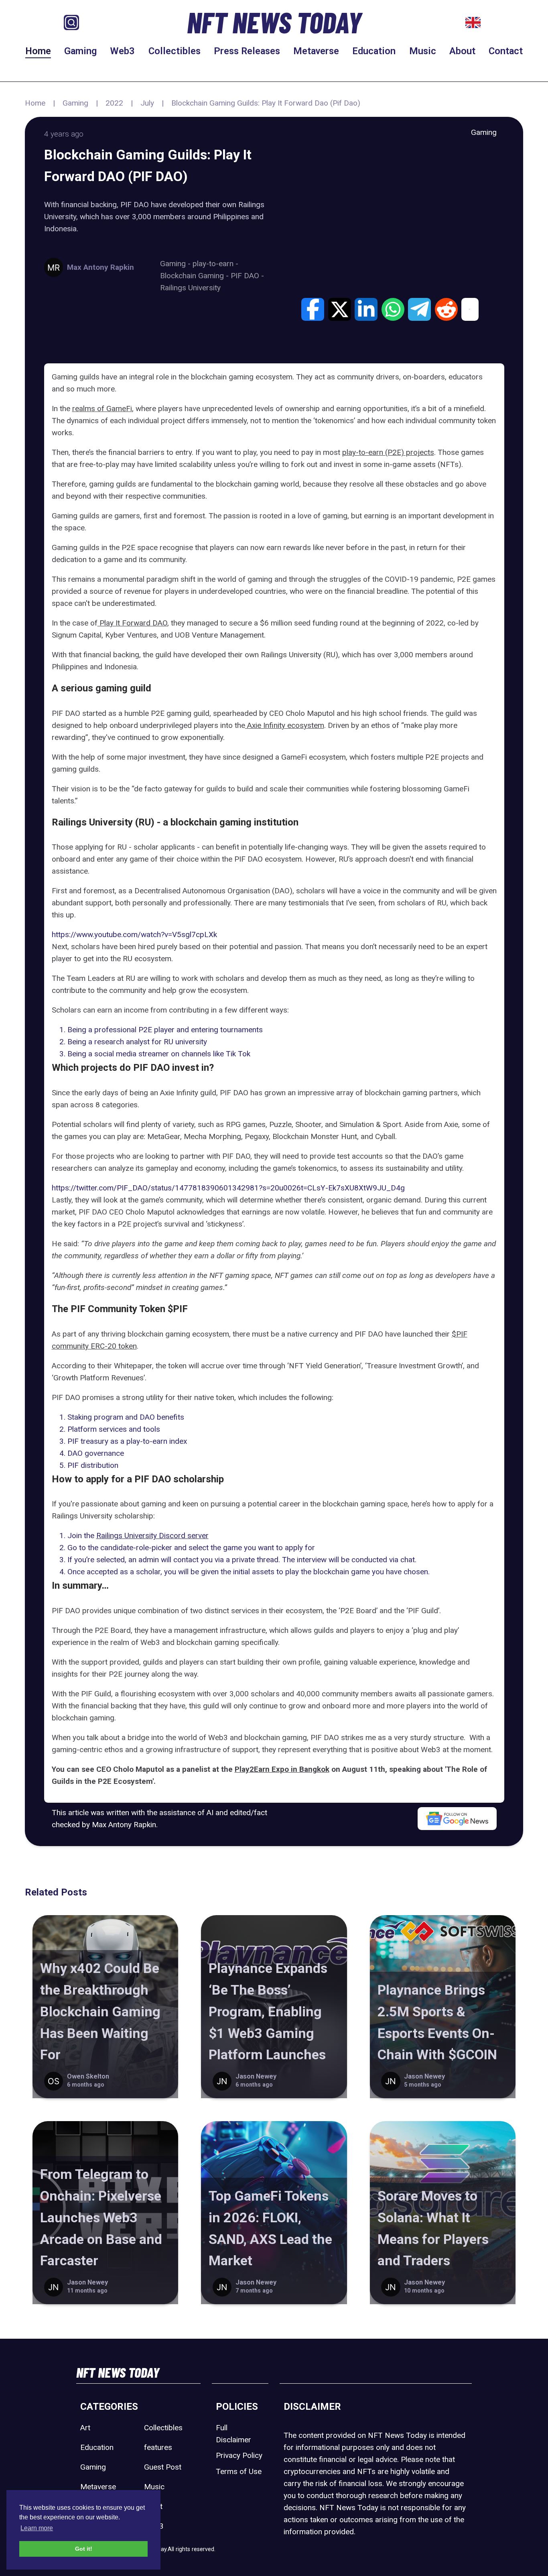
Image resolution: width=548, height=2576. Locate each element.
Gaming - (176, 264)
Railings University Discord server (152, 1536)
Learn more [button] (37, 2528)
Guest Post (163, 2467)
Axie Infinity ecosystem (285, 725)
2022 (114, 103)
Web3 (122, 51)
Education (374, 51)
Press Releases (247, 51)
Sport (153, 2506)
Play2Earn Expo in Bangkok (282, 1769)
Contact (506, 51)
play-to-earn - (215, 264)
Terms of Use (239, 2471)
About (462, 51)
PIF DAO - (247, 276)
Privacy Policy (239, 2455)
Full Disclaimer (233, 2434)
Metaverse (316, 51)
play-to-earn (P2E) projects (388, 452)
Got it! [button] (84, 2549)
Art (85, 2428)
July (147, 103)
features (158, 2447)
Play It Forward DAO (132, 623)
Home (38, 51)
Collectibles (175, 51)
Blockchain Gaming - (195, 276)
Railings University (190, 288)
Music (423, 51)
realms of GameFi (102, 409)
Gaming (80, 51)
